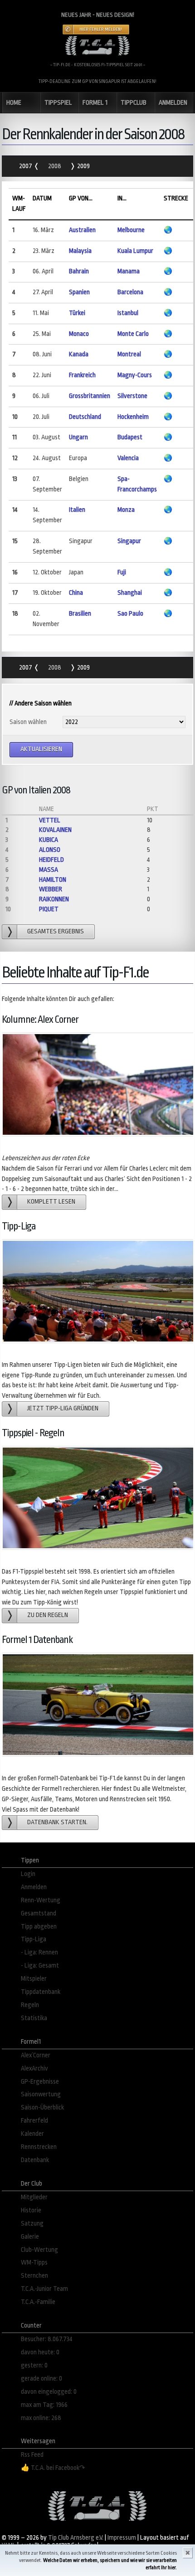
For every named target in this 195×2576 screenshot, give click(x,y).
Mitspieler (34, 1979)
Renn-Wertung (41, 1900)
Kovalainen (55, 830)
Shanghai (130, 593)
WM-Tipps (34, 2263)
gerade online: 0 (41, 2379)
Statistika (34, 2018)
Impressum (122, 2538)
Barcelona (130, 292)
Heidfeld (51, 860)
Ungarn (78, 437)
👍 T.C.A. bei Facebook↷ (53, 2468)
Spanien (79, 292)
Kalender (32, 2134)
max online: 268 (41, 2418)
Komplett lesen (51, 1202)
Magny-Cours (135, 375)
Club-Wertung (39, 2250)
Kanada (79, 354)
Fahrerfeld (34, 2121)
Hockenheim (133, 417)
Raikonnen (54, 899)
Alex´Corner (36, 2055)
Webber (51, 889)
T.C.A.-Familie (38, 2302)
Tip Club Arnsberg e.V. (76, 2538)
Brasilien (80, 614)
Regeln (30, 2005)
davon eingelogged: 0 (49, 2392)
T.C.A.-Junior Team (44, 2289)
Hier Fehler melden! (101, 29)
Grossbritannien (90, 396)
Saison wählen (28, 722)
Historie (31, 2210)
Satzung (32, 2224)
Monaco (79, 334)
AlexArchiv (34, 2068)
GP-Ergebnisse (40, 2082)
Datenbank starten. (57, 1822)
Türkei (77, 313)
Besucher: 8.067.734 (47, 2339)
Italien (77, 510)
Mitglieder (34, 2197)
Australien (82, 230)
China (76, 593)
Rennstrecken (39, 2147)
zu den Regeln (48, 1615)
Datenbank (35, 2160)
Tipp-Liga (34, 1939)
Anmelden (34, 1887)
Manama (129, 271)
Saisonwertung (41, 2094)
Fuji (122, 572)
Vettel (50, 820)
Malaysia (80, 251)
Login (28, 1874)
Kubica (49, 840)
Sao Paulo (130, 614)
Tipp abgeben (39, 1927)
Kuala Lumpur (135, 251)
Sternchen (34, 2276)
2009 (83, 166)
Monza (126, 510)
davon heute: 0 (40, 2352)
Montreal (129, 354)
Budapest (130, 437)
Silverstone (132, 396)
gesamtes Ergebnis (56, 931)
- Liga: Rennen (39, 1952)
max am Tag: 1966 (44, 2405)
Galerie (30, 2237)
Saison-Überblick (42, 2107)
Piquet (49, 909)
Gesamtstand (39, 1913)
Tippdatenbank (41, 1992)
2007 (26, 166)
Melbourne (131, 230)
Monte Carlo (133, 334)
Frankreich (82, 375)
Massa (49, 870)
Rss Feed (32, 2455)
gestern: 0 (34, 2365)
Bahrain (79, 271)
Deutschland (85, 417)
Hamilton (53, 880)
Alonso (50, 850)
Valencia (128, 458)
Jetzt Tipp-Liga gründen (63, 1408)
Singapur (129, 541)
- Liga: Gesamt (40, 1966)
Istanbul (128, 313)
